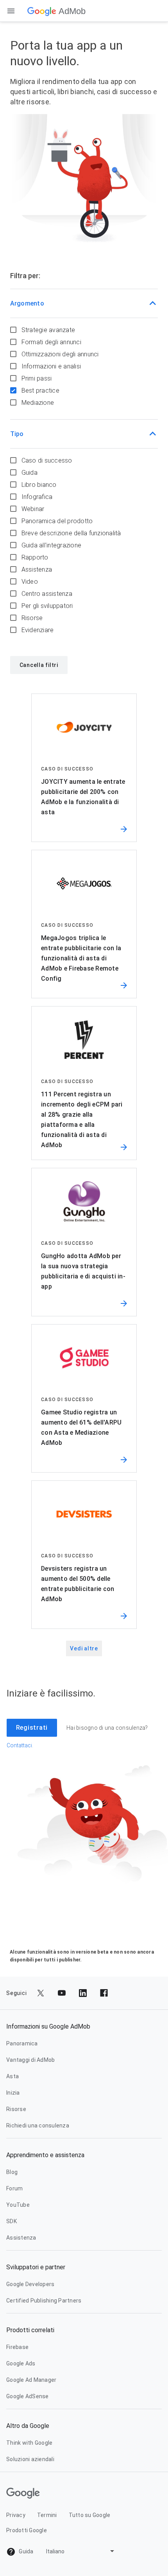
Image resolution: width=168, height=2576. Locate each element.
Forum (14, 2188)
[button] (84, 304)
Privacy (16, 2515)
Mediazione (38, 403)
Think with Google (29, 2443)
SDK (12, 2221)
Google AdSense (28, 2396)
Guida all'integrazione (52, 545)
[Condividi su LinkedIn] (83, 1993)
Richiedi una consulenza (38, 2126)
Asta (13, 2076)
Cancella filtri (39, 665)
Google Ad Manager (31, 2380)
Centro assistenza (47, 594)
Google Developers (30, 2284)
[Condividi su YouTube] (62, 1993)
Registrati (32, 1728)
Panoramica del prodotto (57, 521)
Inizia (13, 2093)
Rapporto (35, 557)
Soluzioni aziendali (30, 2459)
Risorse (32, 618)
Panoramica (22, 2043)
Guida (29, 473)
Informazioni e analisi (51, 366)
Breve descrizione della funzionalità (71, 533)
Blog (12, 2172)
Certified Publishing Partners (44, 2301)
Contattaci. (20, 1745)
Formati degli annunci (51, 342)
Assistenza (37, 569)
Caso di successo (47, 460)
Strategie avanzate (48, 330)
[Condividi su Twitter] (41, 1993)
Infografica (37, 497)
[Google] (42, 11)
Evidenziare (38, 630)
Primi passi (37, 378)
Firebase (17, 2347)
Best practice (40, 391)
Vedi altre (84, 1648)
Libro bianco (39, 485)
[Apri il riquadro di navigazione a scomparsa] (11, 11)
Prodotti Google (27, 2530)
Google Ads (21, 2363)
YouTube (18, 2205)
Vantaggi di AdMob (30, 2060)
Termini (47, 2515)
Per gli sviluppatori (47, 606)
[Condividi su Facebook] (104, 1993)
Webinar (33, 509)
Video (30, 582)
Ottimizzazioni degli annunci (60, 354)
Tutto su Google (90, 2515)
